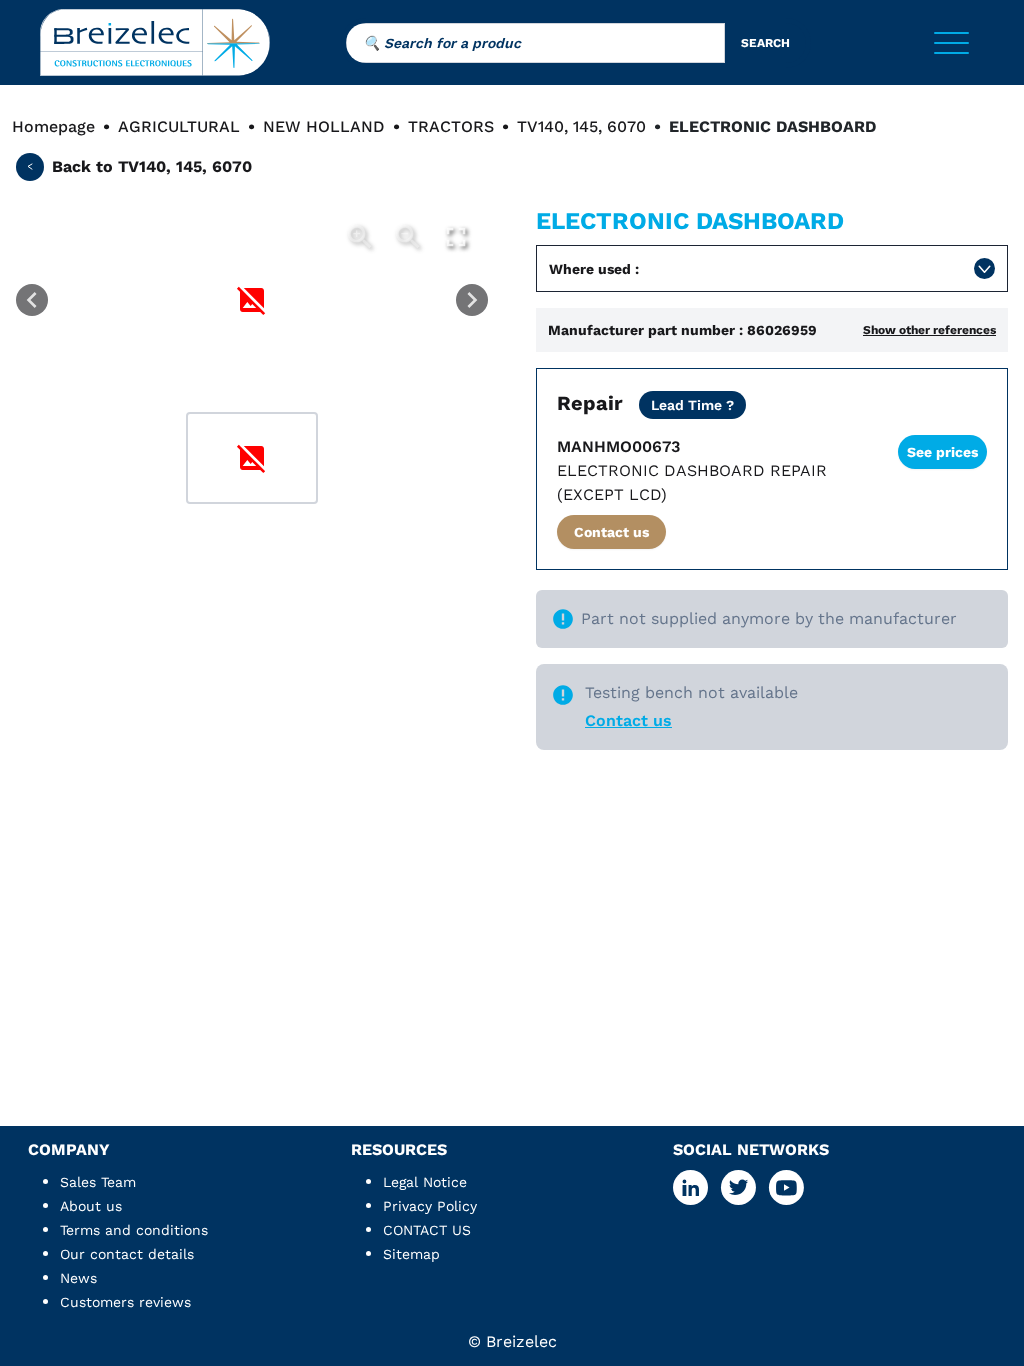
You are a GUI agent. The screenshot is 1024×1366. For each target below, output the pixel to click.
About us (91, 1206)
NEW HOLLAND (324, 126)
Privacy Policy (430, 1206)
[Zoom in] (360, 237)
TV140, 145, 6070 (581, 126)
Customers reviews (125, 1302)
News (78, 1278)
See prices (942, 452)
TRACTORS (451, 126)
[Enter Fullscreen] (456, 237)
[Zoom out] (408, 237)
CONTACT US (427, 1230)
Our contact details (127, 1254)
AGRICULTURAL (179, 126)
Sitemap (411, 1254)
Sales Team (98, 1182)
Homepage (53, 126)
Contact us (611, 532)
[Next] (472, 300)
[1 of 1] (252, 458)
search (765, 43)
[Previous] (32, 300)
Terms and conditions (134, 1230)
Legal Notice (425, 1182)
